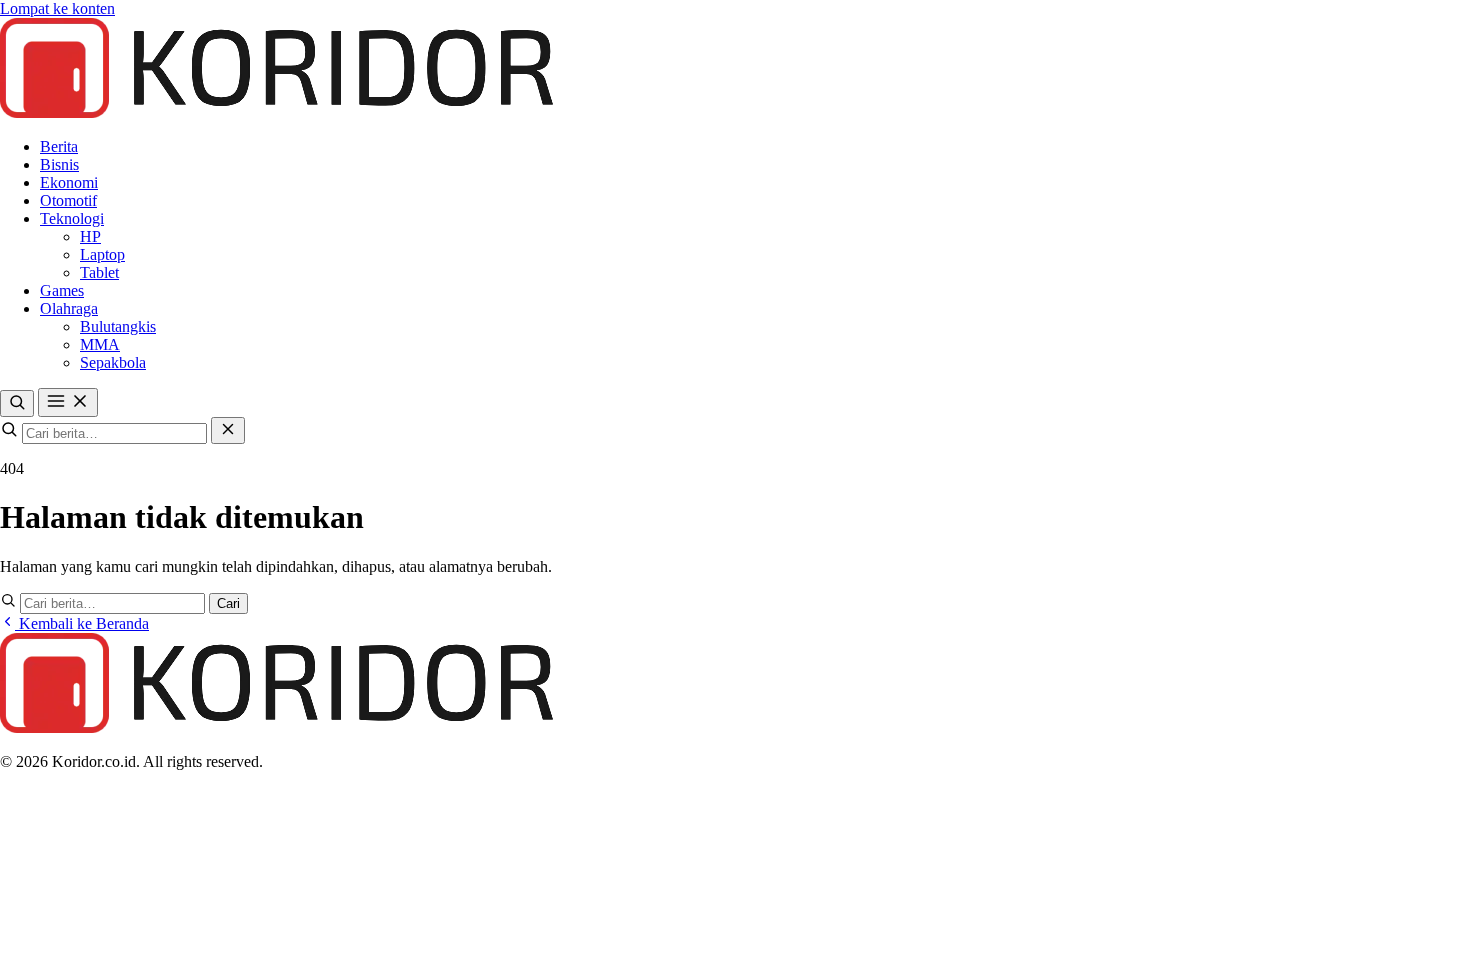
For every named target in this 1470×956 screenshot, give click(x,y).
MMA (100, 344)
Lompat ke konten (57, 8)
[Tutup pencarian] (228, 430)
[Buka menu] (68, 402)
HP (90, 236)
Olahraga (69, 308)
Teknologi (72, 218)
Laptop (102, 254)
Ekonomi (69, 182)
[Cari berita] (17, 403)
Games (62, 290)
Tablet (99, 272)
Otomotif (68, 200)
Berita (59, 146)
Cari (228, 603)
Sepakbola (113, 362)
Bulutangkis (118, 326)
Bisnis (59, 164)
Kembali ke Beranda (82, 623)
